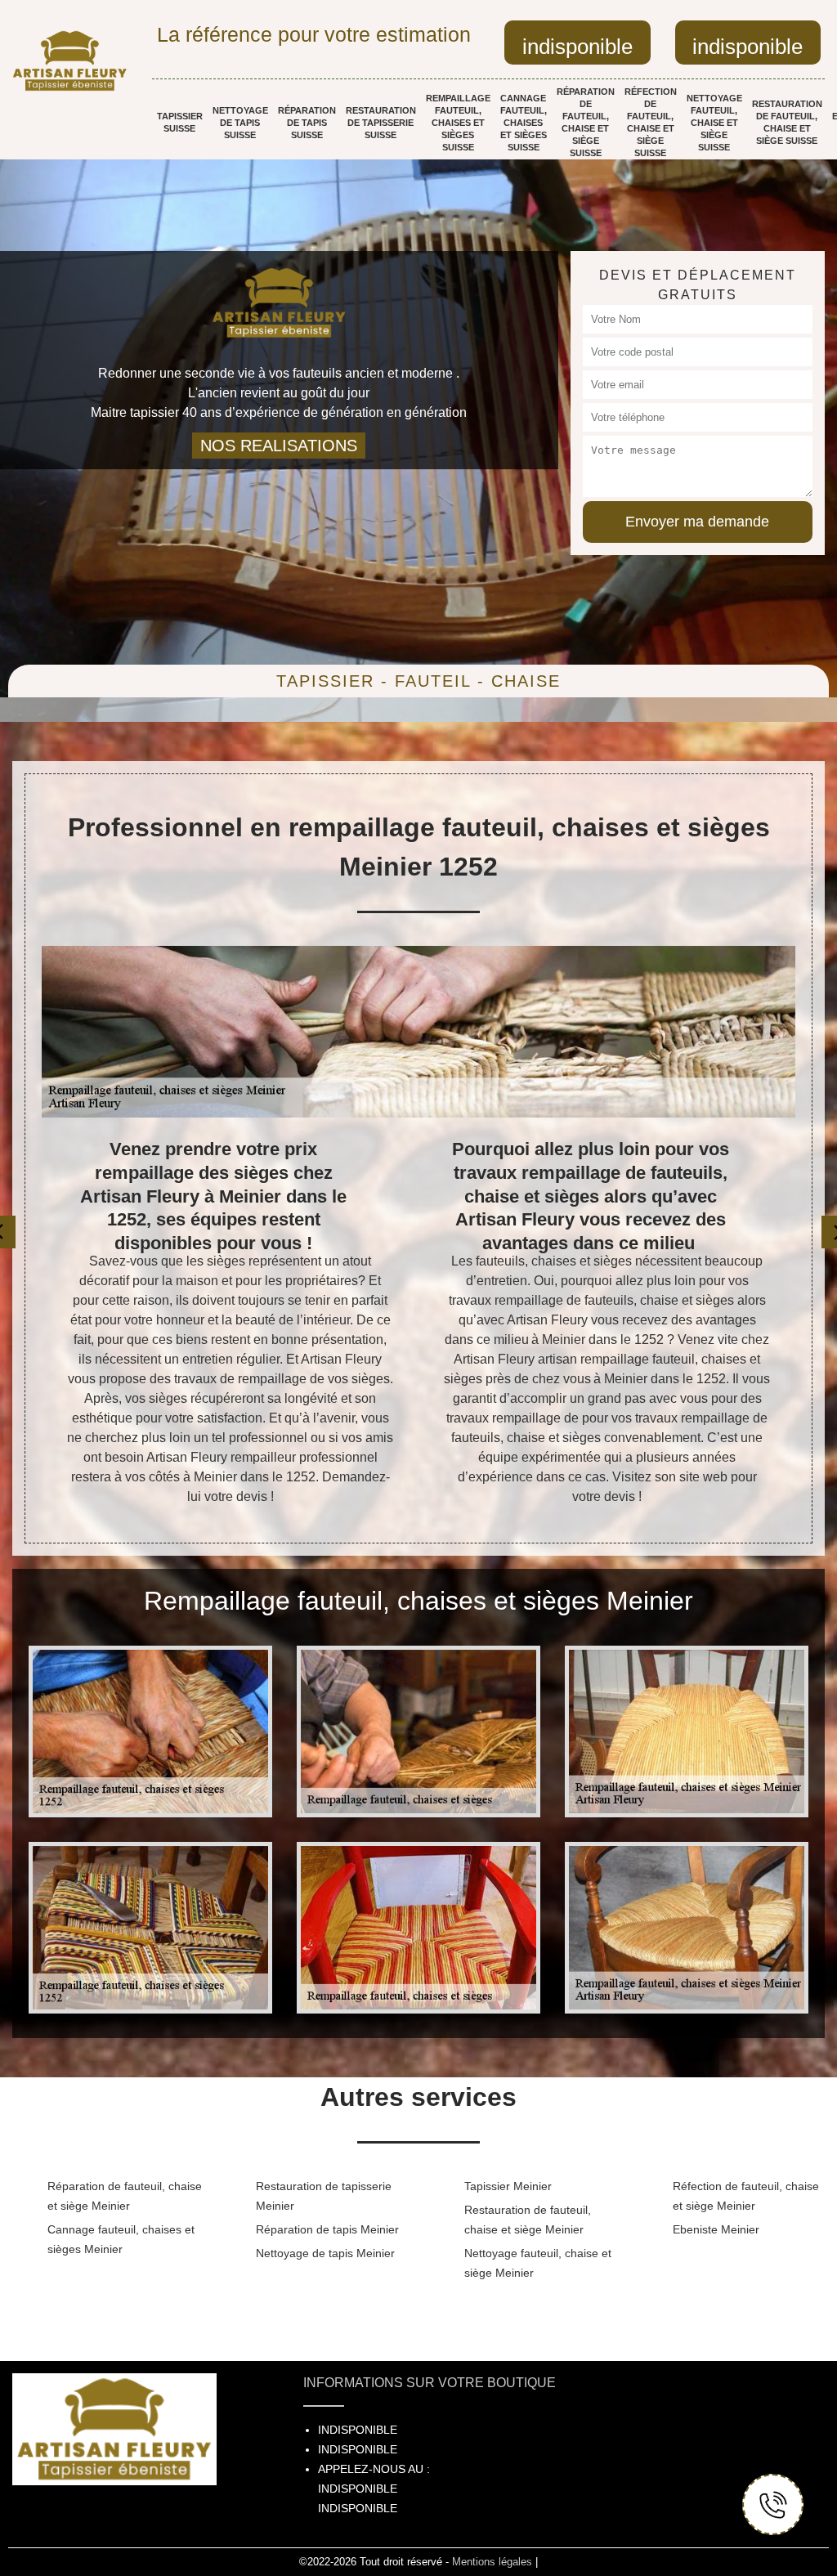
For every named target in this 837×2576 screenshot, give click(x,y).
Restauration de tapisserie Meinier (324, 2196)
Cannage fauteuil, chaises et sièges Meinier (121, 2239)
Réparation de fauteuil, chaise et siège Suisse (586, 122)
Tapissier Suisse (180, 122)
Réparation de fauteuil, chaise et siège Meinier (125, 2196)
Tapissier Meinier (508, 2186)
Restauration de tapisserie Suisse (381, 123)
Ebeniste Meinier (716, 2229)
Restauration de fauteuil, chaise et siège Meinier (528, 2220)
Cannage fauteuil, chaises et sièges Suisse (524, 123)
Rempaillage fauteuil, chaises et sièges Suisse (458, 123)
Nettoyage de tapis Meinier (325, 2253)
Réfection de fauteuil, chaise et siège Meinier (746, 2196)
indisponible (577, 47)
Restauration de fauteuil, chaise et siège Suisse (787, 122)
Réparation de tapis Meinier (327, 2229)
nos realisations (279, 446)
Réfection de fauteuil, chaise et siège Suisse (651, 122)
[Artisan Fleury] (70, 61)
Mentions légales (492, 2562)
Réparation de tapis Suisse (307, 123)
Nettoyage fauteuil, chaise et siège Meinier (538, 2263)
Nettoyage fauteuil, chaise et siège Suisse (714, 123)
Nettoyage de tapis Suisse (240, 123)
